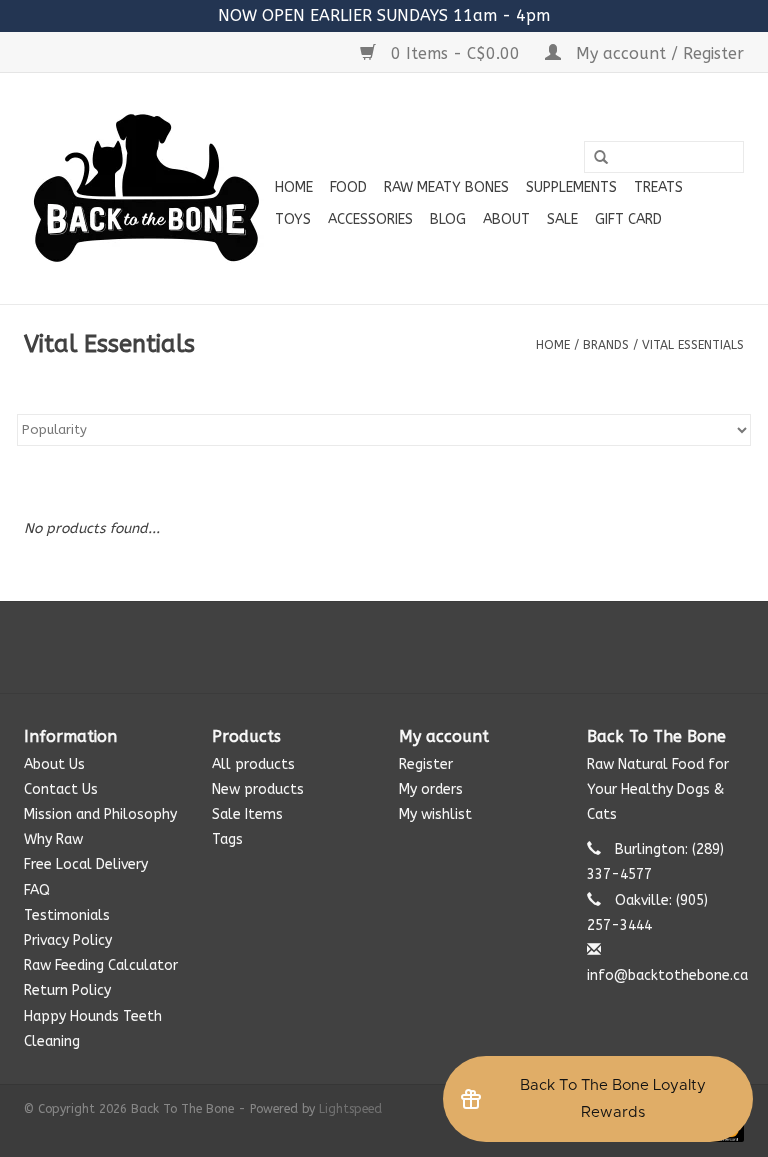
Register (426, 764)
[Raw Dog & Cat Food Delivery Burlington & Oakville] (146, 188)
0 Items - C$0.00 (455, 53)
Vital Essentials (693, 345)
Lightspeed (350, 1109)
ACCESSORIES (370, 219)
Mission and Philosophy (100, 814)
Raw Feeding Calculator (101, 965)
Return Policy (67, 990)
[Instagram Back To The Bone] (384, 647)
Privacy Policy (68, 940)
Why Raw (53, 839)
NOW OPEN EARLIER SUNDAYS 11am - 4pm (384, 15)
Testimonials (67, 915)
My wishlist (435, 814)
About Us (54, 764)
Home (294, 187)
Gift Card (628, 219)
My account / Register (657, 53)
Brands (606, 345)
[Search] (601, 158)
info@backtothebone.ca (667, 975)
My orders (431, 789)
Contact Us (61, 789)
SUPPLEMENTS (571, 187)
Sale (562, 219)
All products (253, 764)
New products (258, 789)
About (506, 219)
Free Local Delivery (86, 864)
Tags (227, 839)
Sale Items (247, 814)
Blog (448, 219)
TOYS (293, 219)
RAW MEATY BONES (446, 187)
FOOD (348, 187)
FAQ (37, 890)
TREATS (658, 187)
